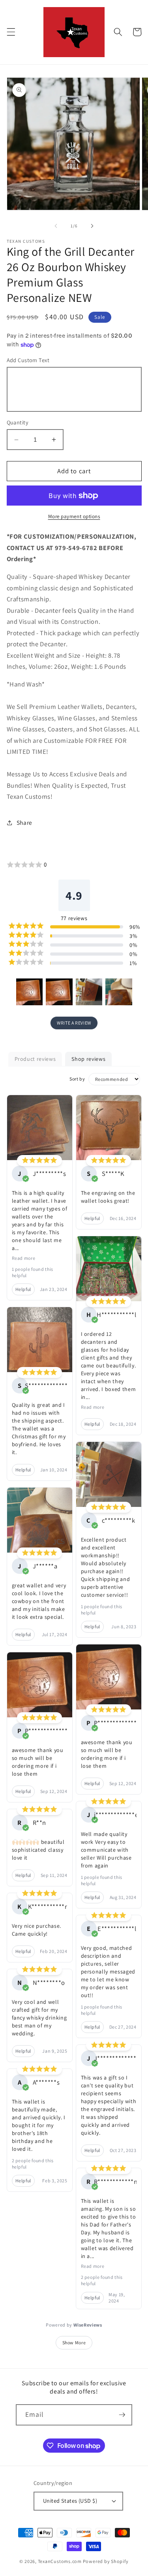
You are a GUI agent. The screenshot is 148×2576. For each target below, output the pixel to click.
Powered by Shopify (106, 2561)
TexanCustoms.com (60, 2561)
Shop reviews (88, 1059)
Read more (24, 1258)
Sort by (77, 1079)
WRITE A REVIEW (74, 1023)
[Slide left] (56, 226)
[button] (11, 32)
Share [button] (24, 822)
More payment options (74, 516)
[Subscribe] (122, 2415)
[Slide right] (92, 226)
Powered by (74, 2325)
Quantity (18, 422)
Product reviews (35, 1059)
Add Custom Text (28, 360)
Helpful (23, 1289)
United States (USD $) (70, 2501)
